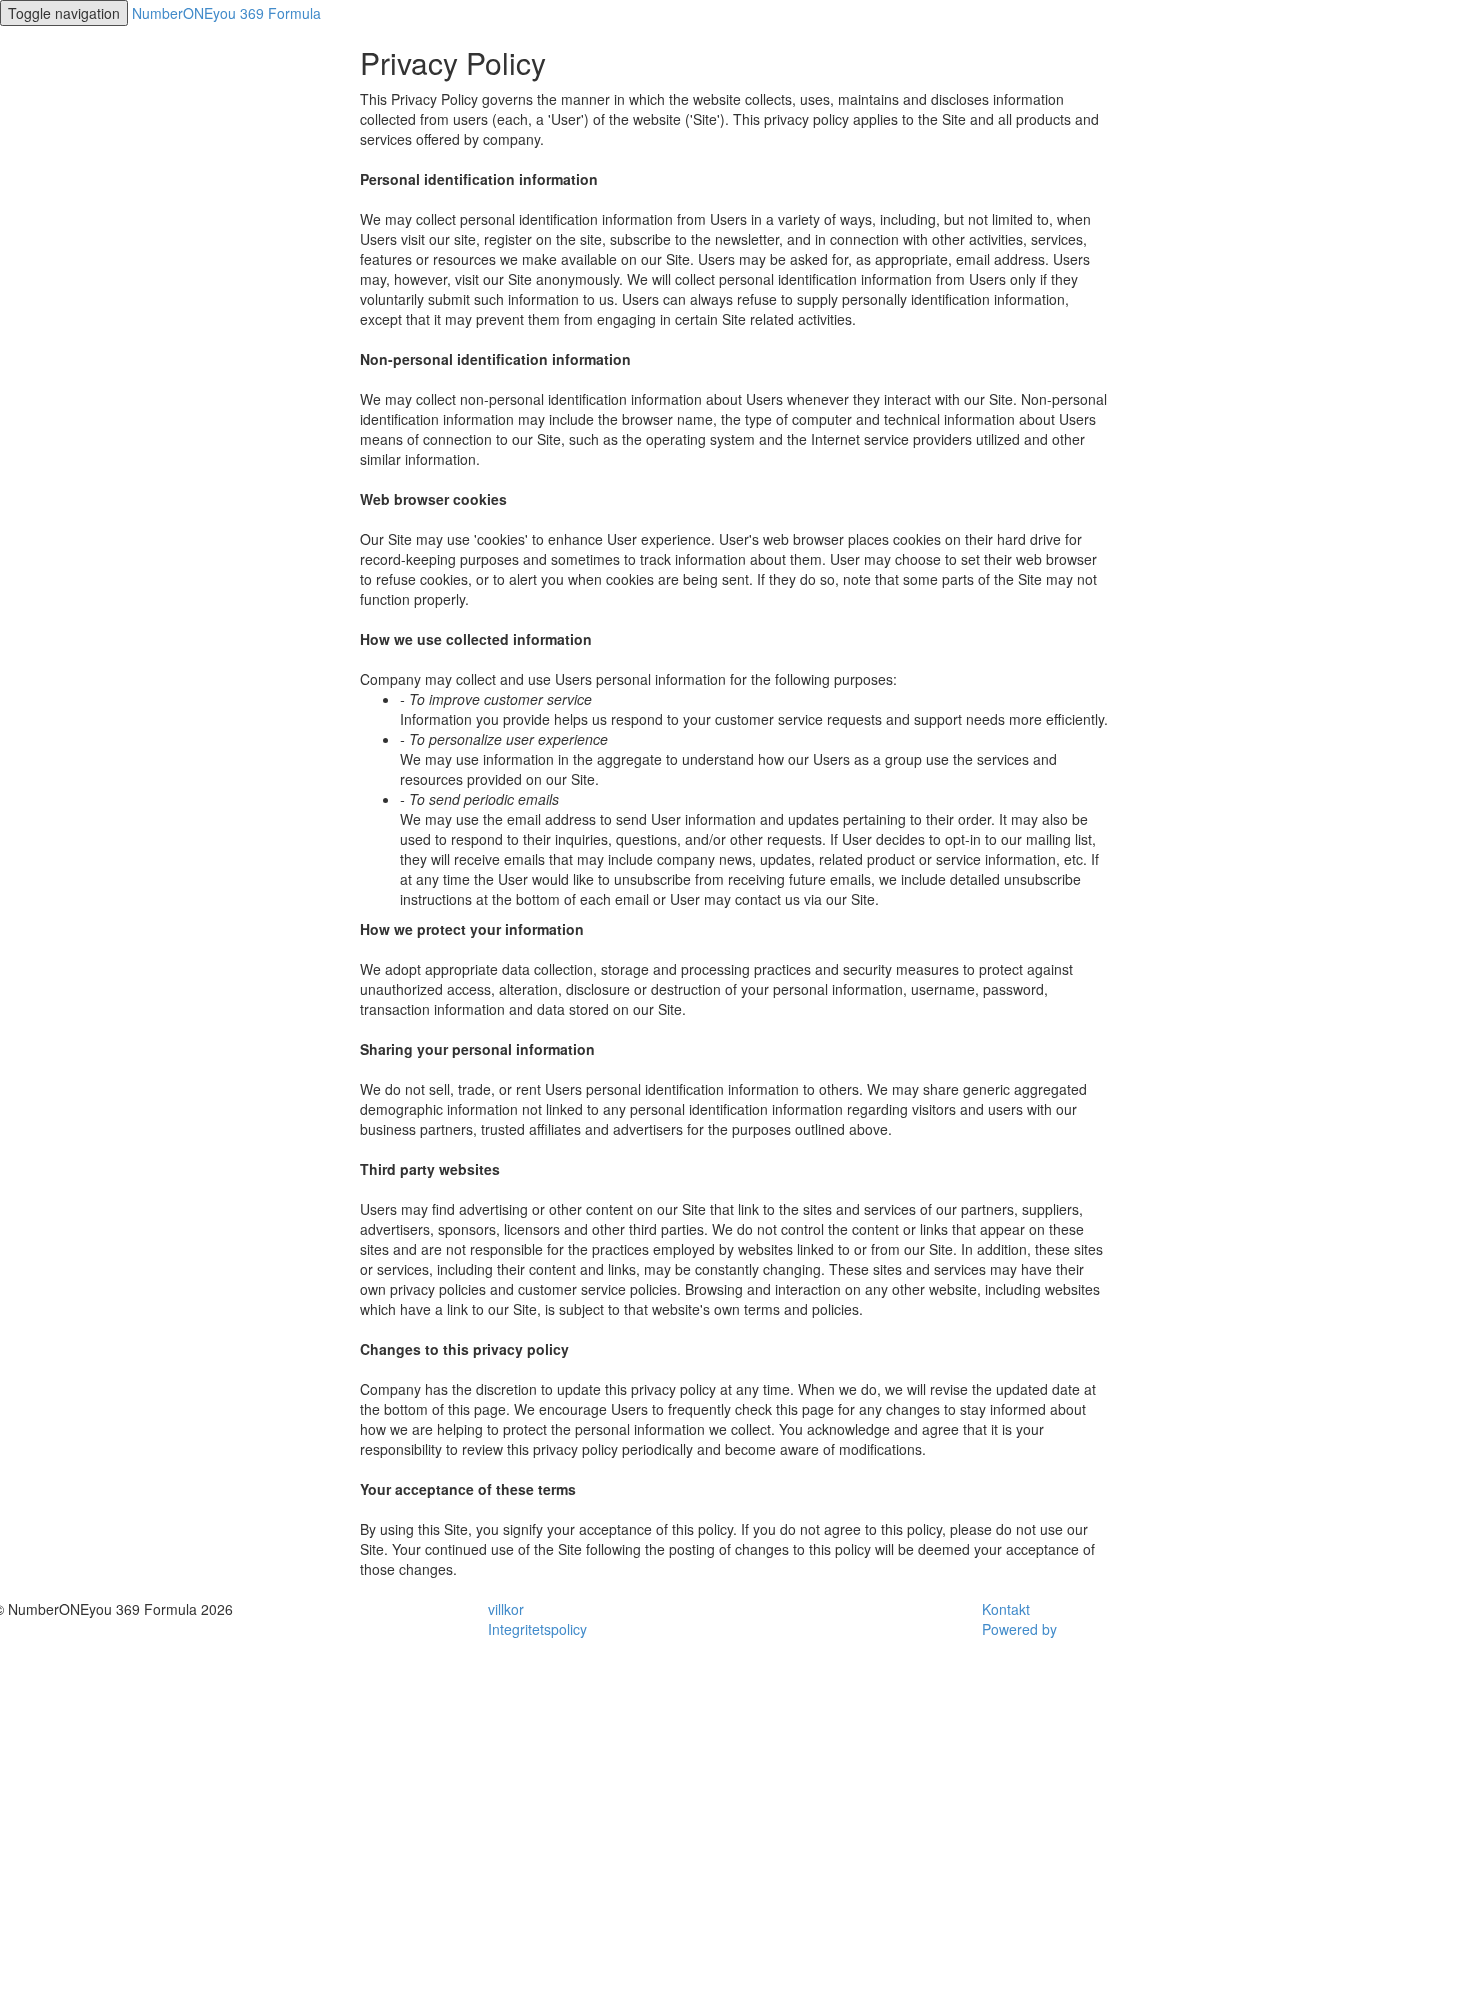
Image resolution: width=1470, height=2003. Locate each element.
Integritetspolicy (537, 1629)
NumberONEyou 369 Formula (226, 13)
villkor (506, 1609)
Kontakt (1006, 1609)
